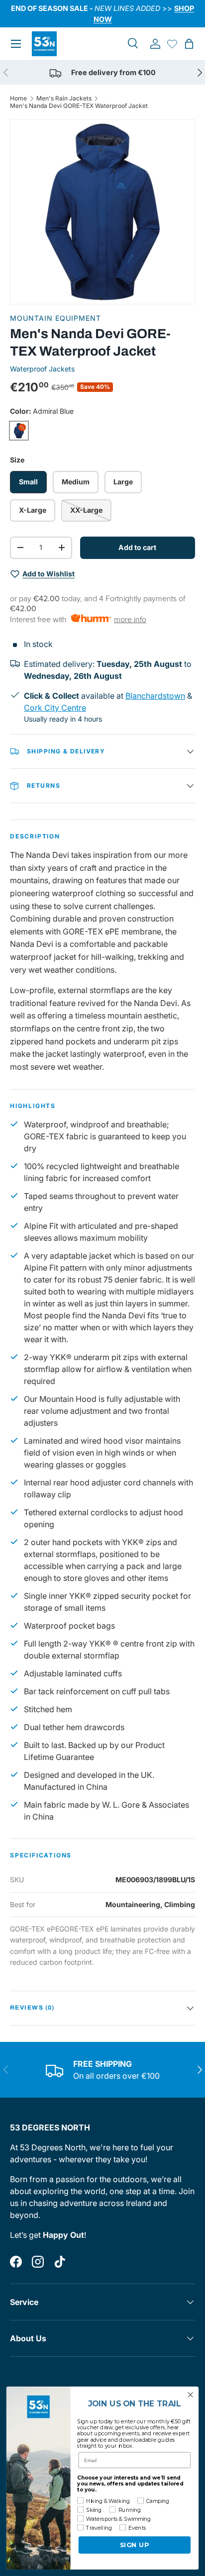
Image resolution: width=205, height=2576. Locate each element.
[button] (189, 44)
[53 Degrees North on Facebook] (16, 2262)
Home (18, 98)
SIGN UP (135, 2545)
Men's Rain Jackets (64, 98)
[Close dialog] (190, 2395)
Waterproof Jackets (42, 369)
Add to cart (137, 547)
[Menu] (16, 44)
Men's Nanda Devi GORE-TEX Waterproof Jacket (79, 106)
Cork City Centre (55, 708)
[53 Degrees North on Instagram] (38, 2262)
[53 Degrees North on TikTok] (60, 2262)
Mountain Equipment (55, 318)
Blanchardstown (155, 696)
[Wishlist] (172, 44)
